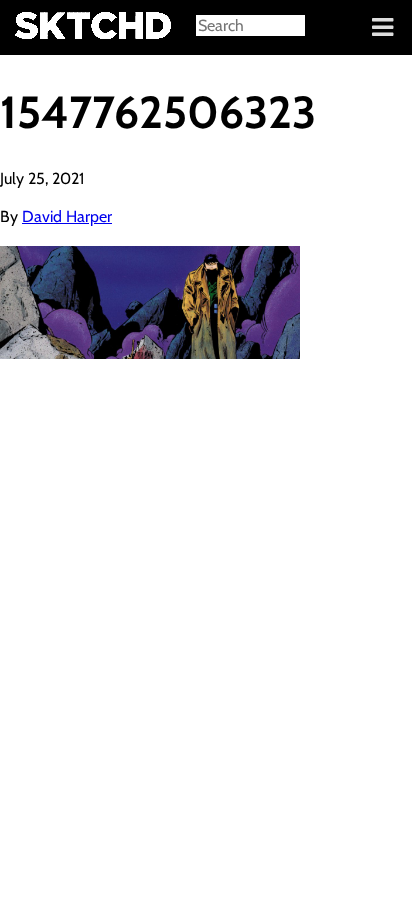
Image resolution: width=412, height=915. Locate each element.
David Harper (67, 216)
